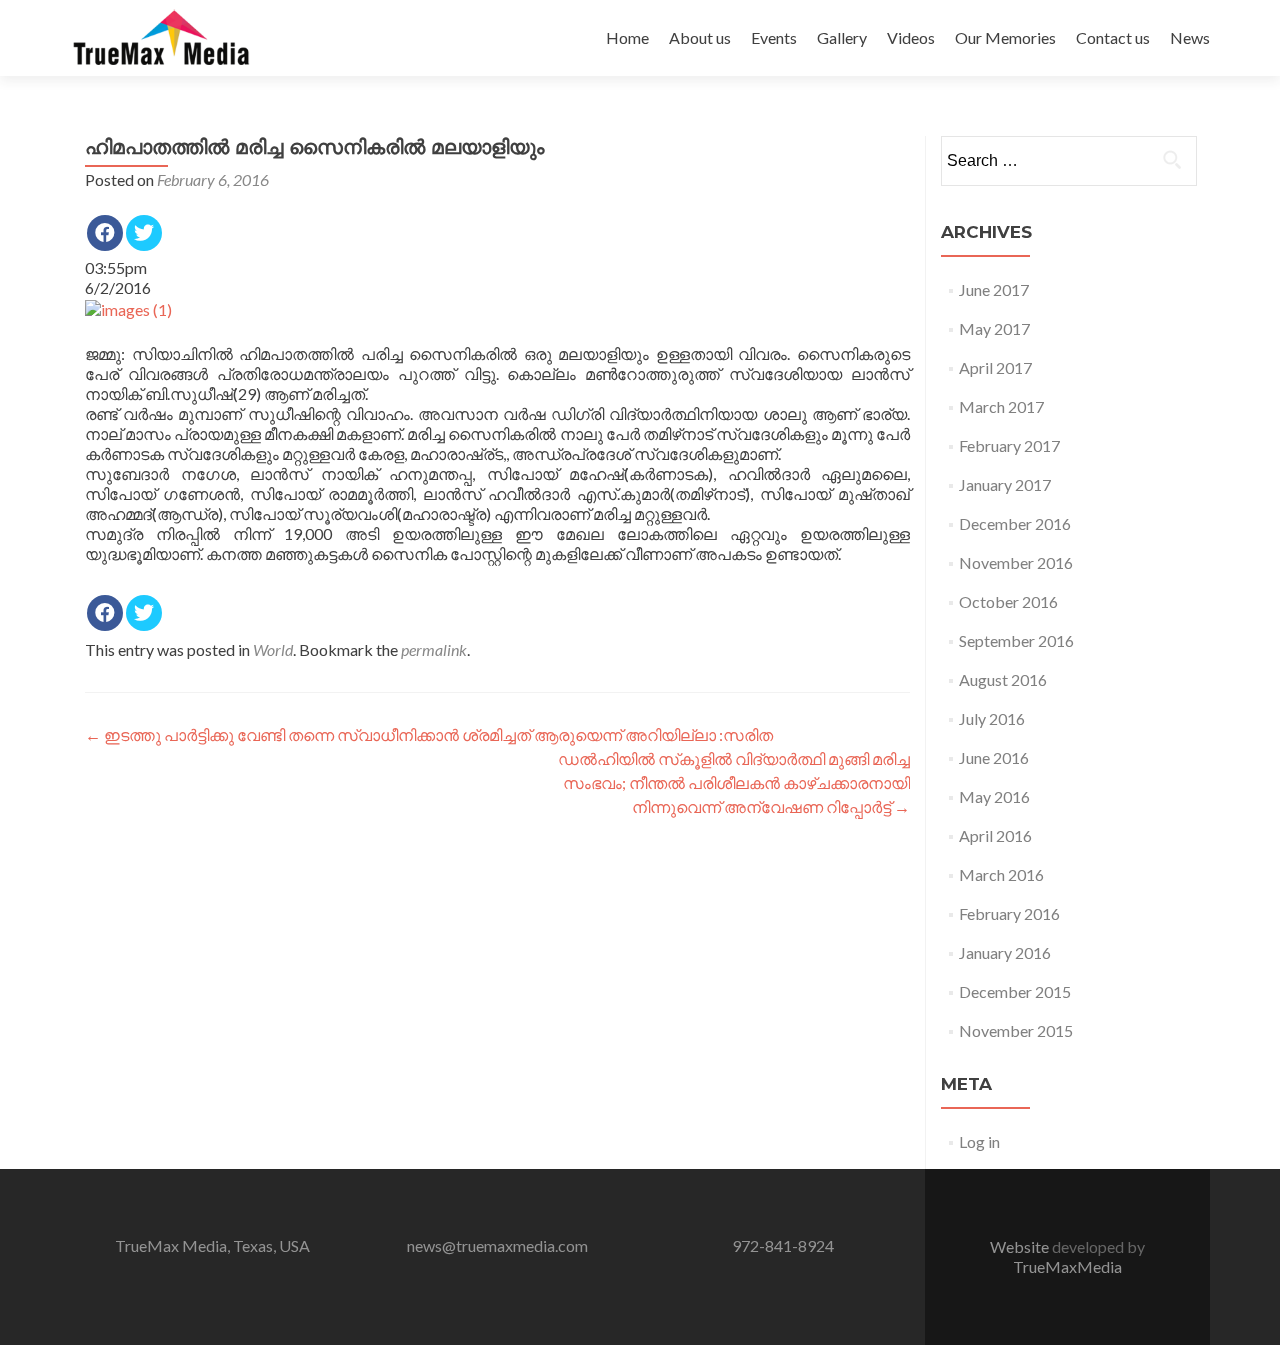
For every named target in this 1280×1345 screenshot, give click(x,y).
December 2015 (1015, 991)
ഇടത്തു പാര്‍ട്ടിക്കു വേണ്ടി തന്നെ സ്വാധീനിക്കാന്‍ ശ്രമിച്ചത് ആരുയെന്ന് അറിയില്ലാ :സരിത (429, 734)
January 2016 (1005, 952)
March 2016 (1001, 874)
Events (774, 37)
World (273, 649)
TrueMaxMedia (1067, 1266)
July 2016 (992, 718)
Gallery (842, 37)
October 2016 (1008, 601)
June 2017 (994, 289)
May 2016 (994, 796)
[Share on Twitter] (144, 233)
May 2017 (994, 328)
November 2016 (1016, 562)
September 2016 (1016, 640)
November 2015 (1016, 1030)
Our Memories (1005, 37)
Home (627, 37)
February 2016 (1009, 913)
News (1190, 37)
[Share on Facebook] (105, 233)
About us (700, 37)
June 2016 (994, 757)
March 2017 (1001, 406)
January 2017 (1005, 484)
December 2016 (1015, 523)
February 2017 (1009, 445)
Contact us (1113, 37)
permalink (434, 649)
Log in (979, 1141)
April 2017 (995, 367)
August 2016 (1003, 679)
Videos (911, 37)
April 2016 (995, 835)
